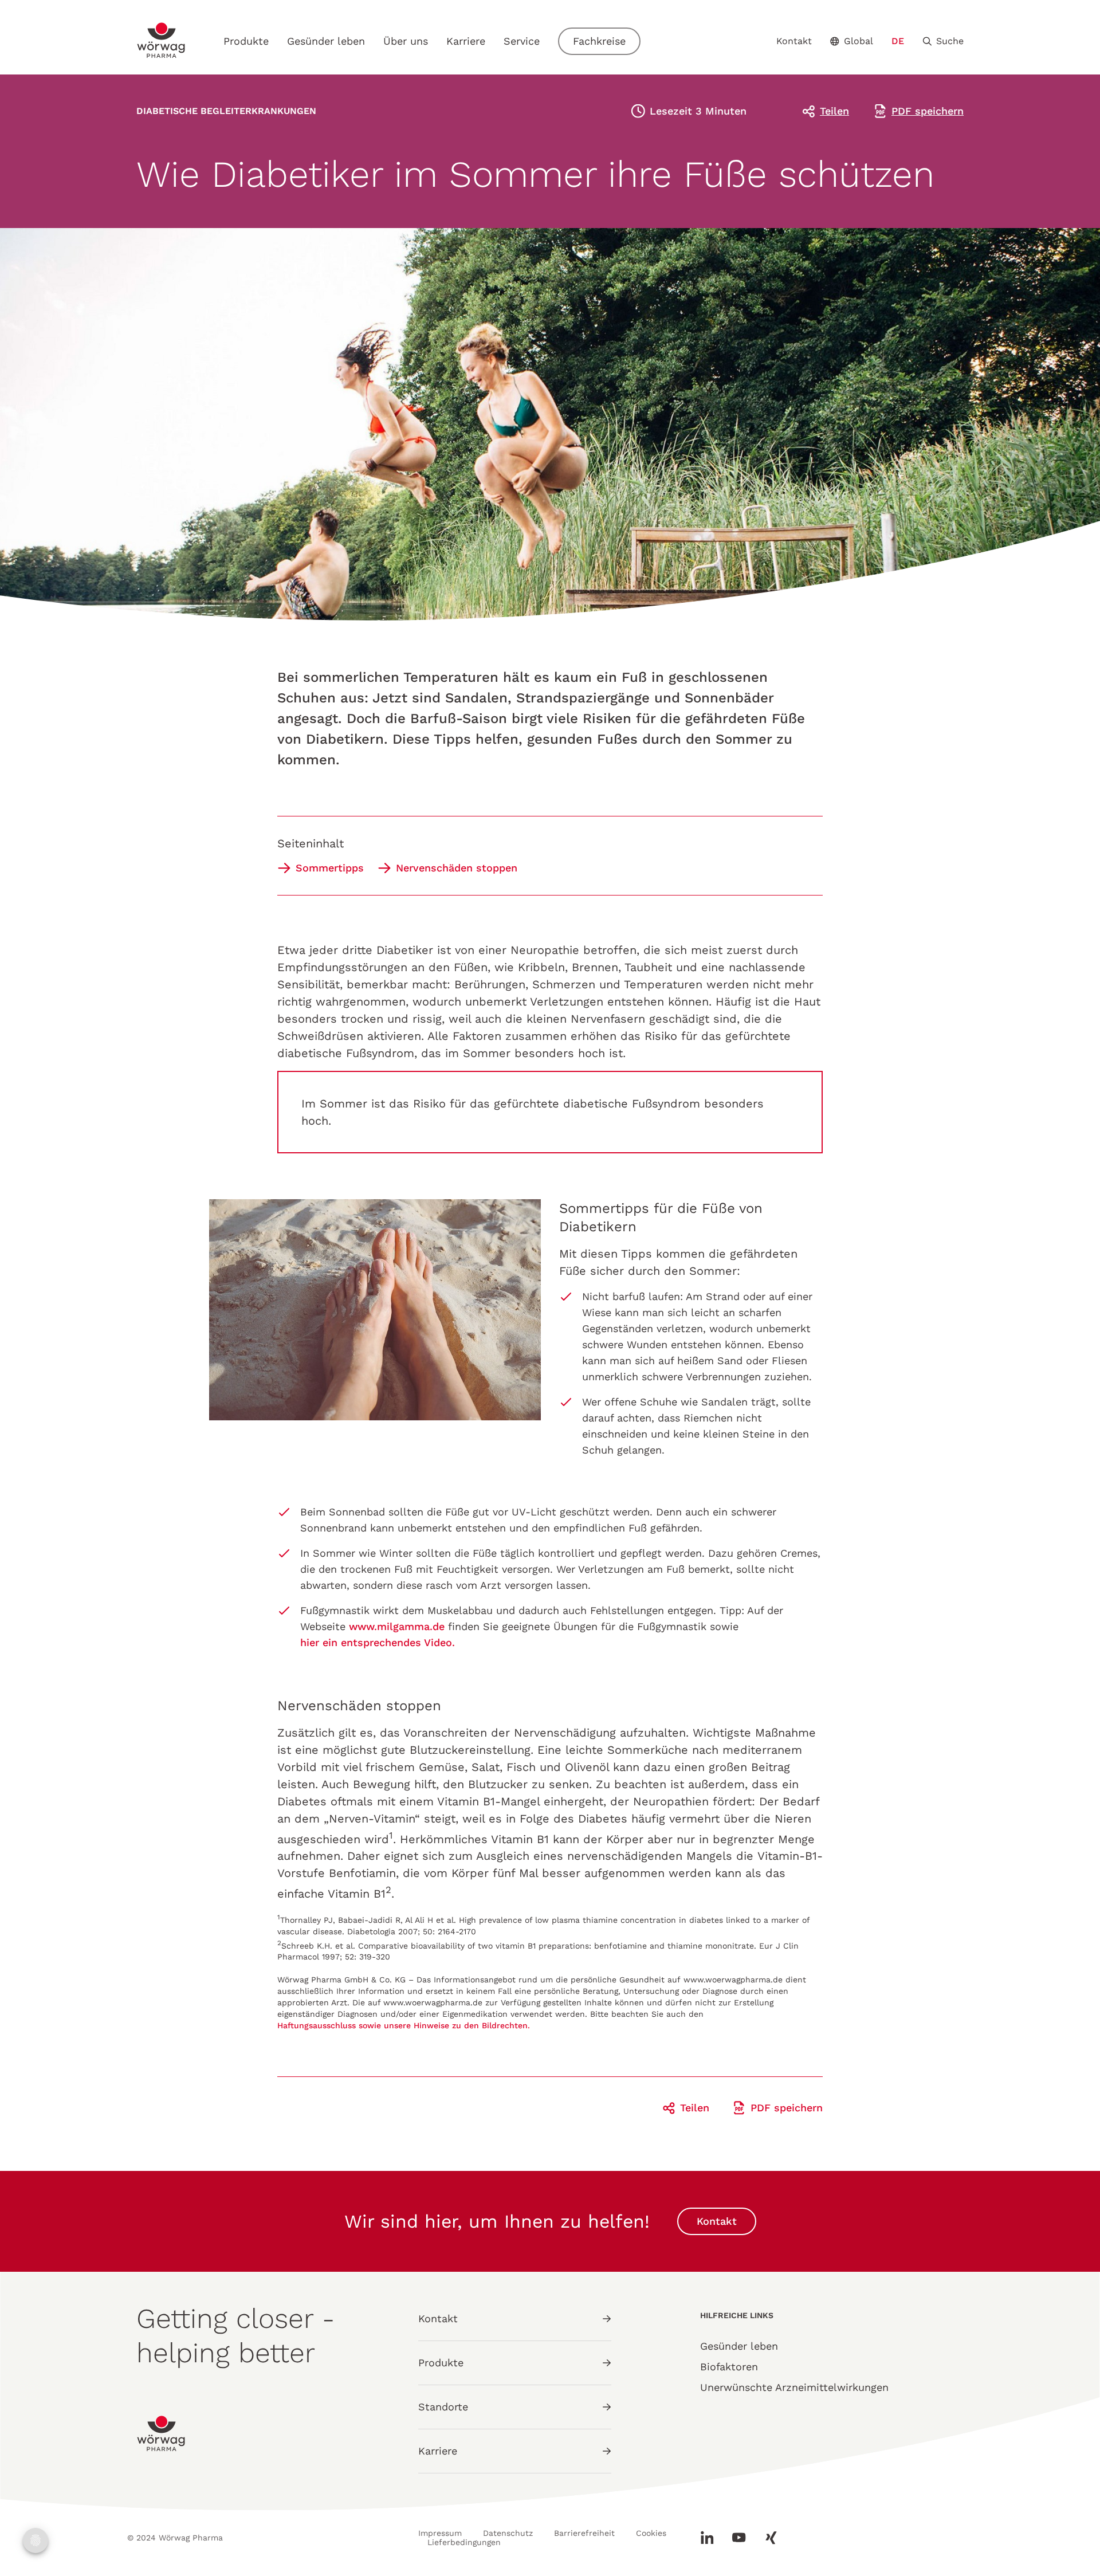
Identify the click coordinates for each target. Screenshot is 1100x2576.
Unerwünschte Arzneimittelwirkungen (794, 2387)
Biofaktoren (729, 2367)
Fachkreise (599, 41)
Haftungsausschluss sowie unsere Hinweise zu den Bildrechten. (404, 2025)
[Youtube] (739, 2538)
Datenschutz (508, 2533)
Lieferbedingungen (464, 2542)
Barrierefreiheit (584, 2533)
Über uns (406, 41)
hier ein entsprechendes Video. (379, 1642)
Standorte (443, 2407)
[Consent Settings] (36, 2540)
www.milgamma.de (397, 1626)
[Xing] (767, 2538)
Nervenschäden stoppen (457, 868)
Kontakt (794, 41)
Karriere (466, 41)
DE (898, 41)
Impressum (440, 2533)
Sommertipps (330, 868)
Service (522, 41)
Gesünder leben (326, 41)
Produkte (246, 41)
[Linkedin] (712, 2538)
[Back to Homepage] (162, 40)
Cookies (651, 2533)
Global (859, 41)
